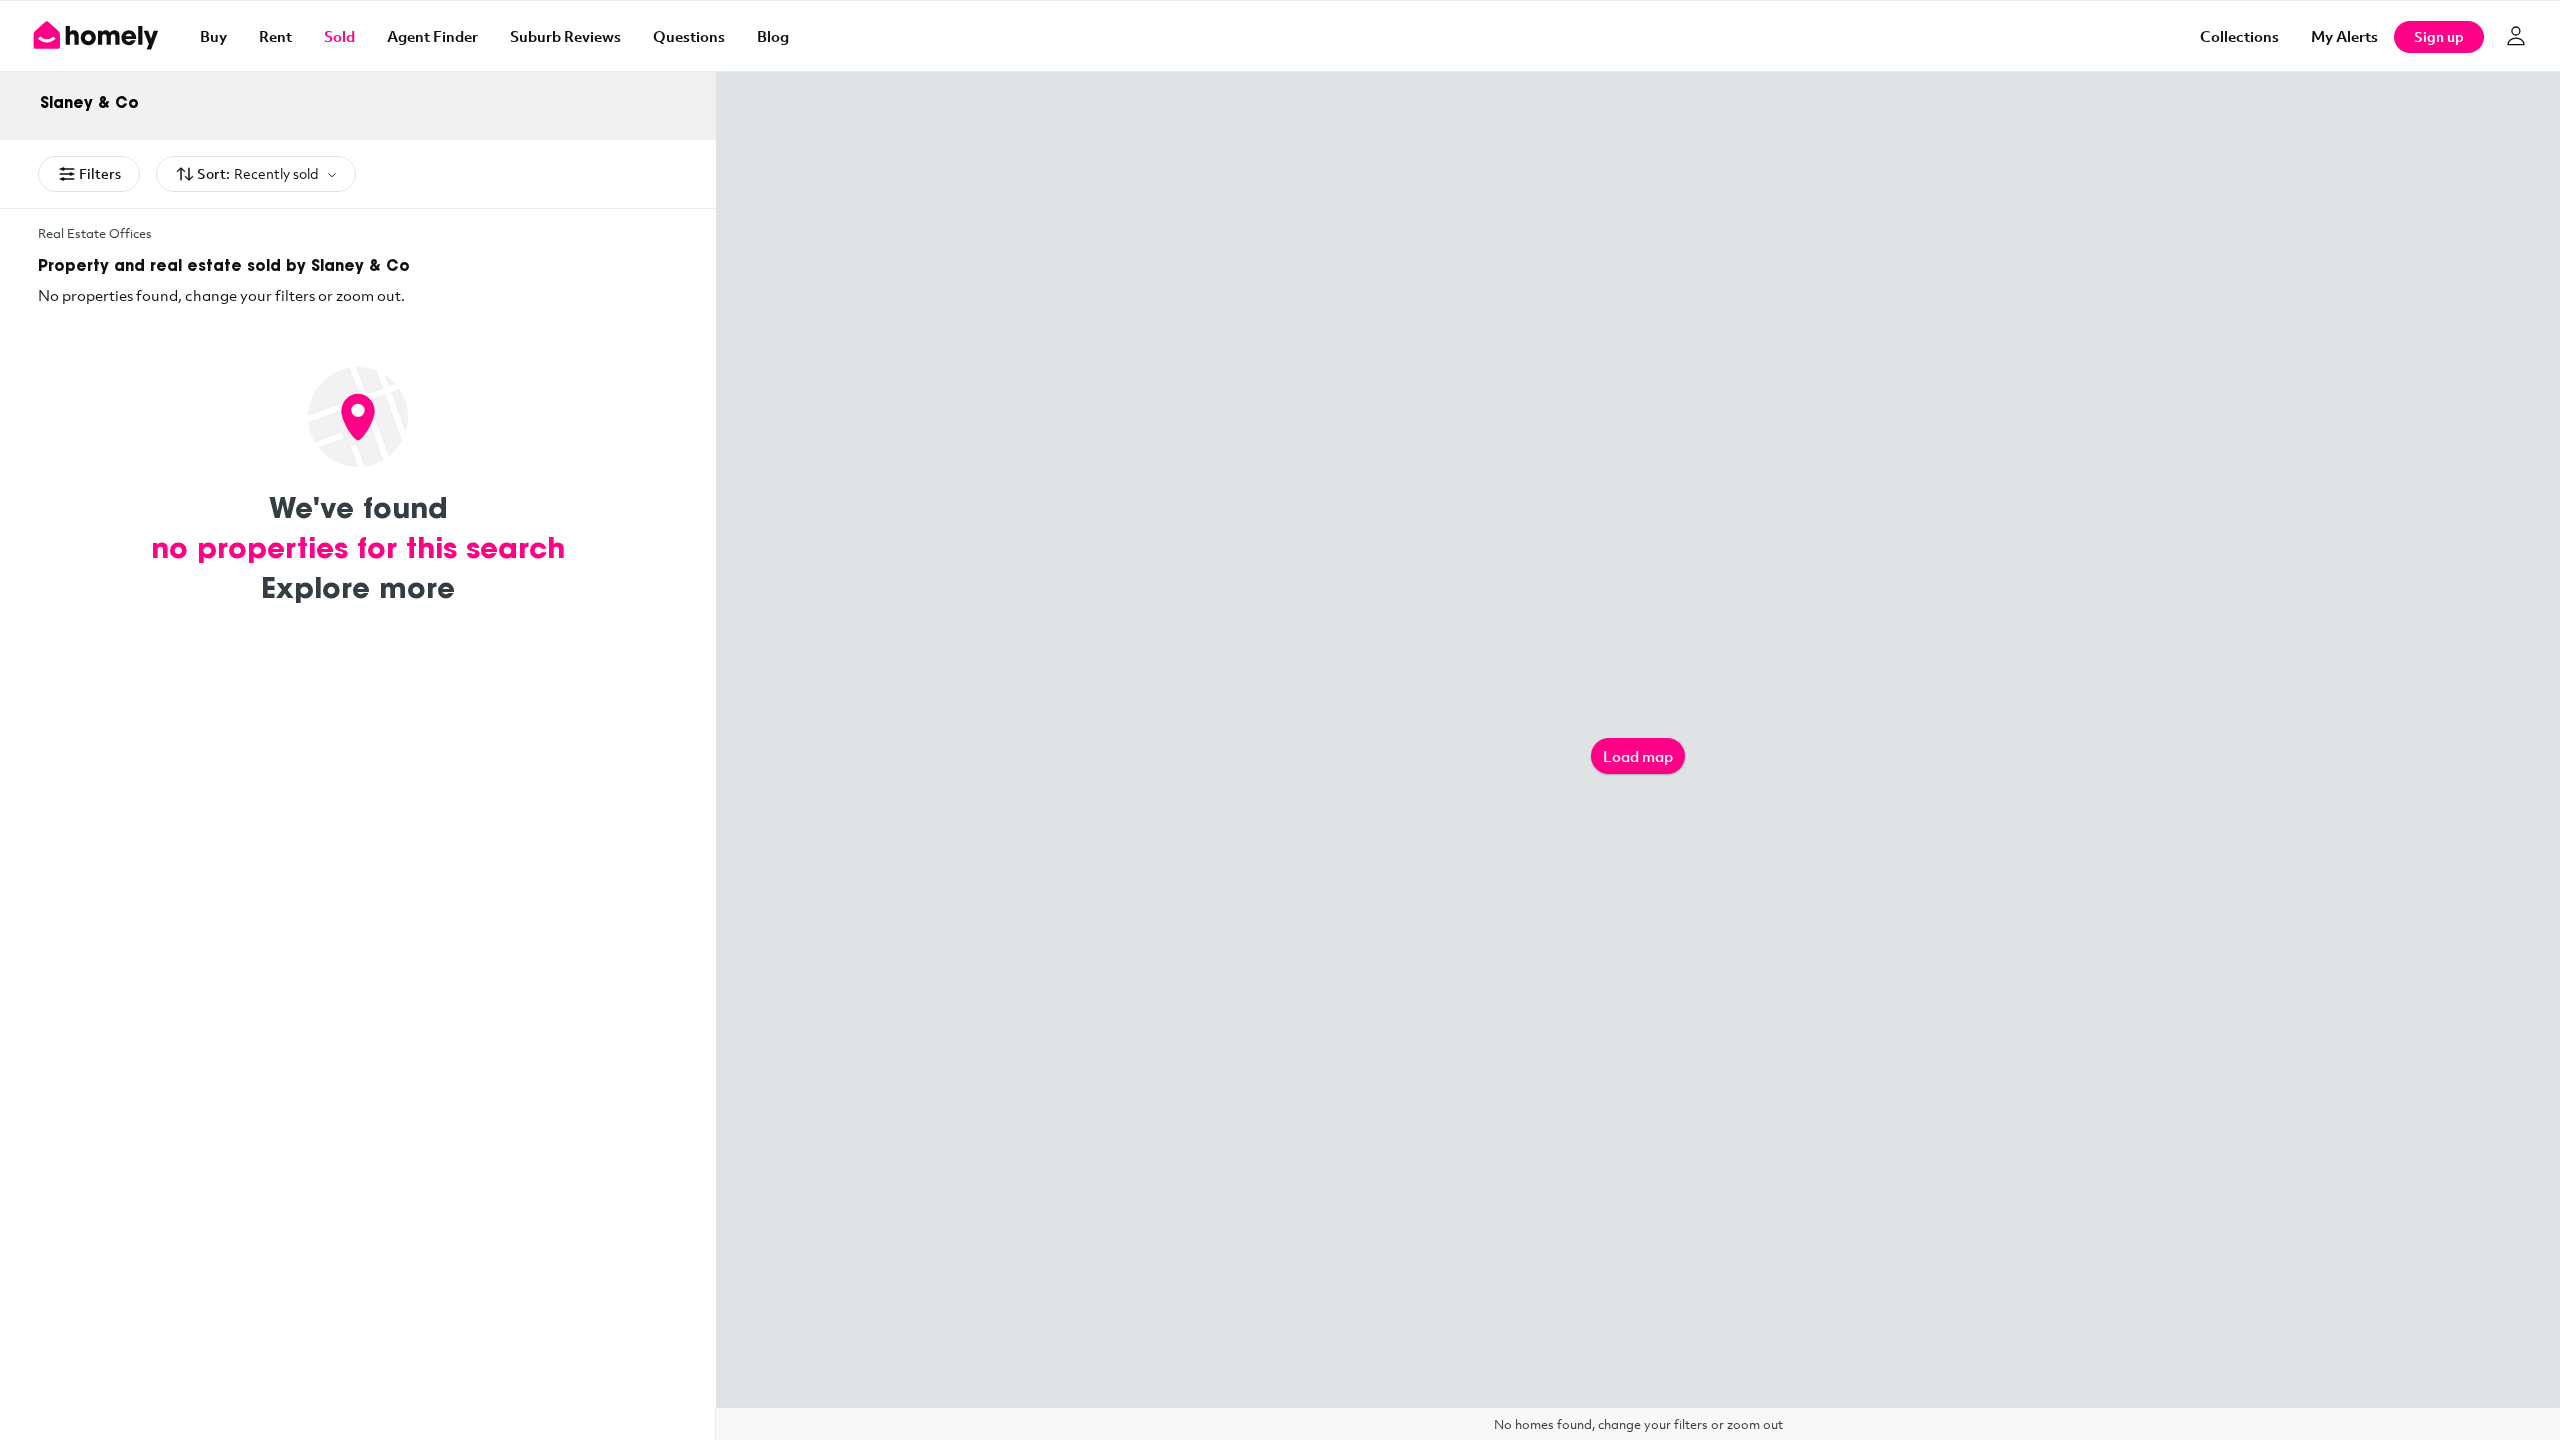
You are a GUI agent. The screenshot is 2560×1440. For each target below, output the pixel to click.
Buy (213, 36)
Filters (100, 173)
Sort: (258, 173)
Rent (275, 36)
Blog (773, 36)
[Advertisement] (358, 823)
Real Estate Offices (95, 233)
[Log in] (2516, 36)
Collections (2239, 36)
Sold (339, 36)
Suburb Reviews (565, 36)
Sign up (2439, 36)
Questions (689, 36)
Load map (1638, 756)
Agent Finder (432, 36)
